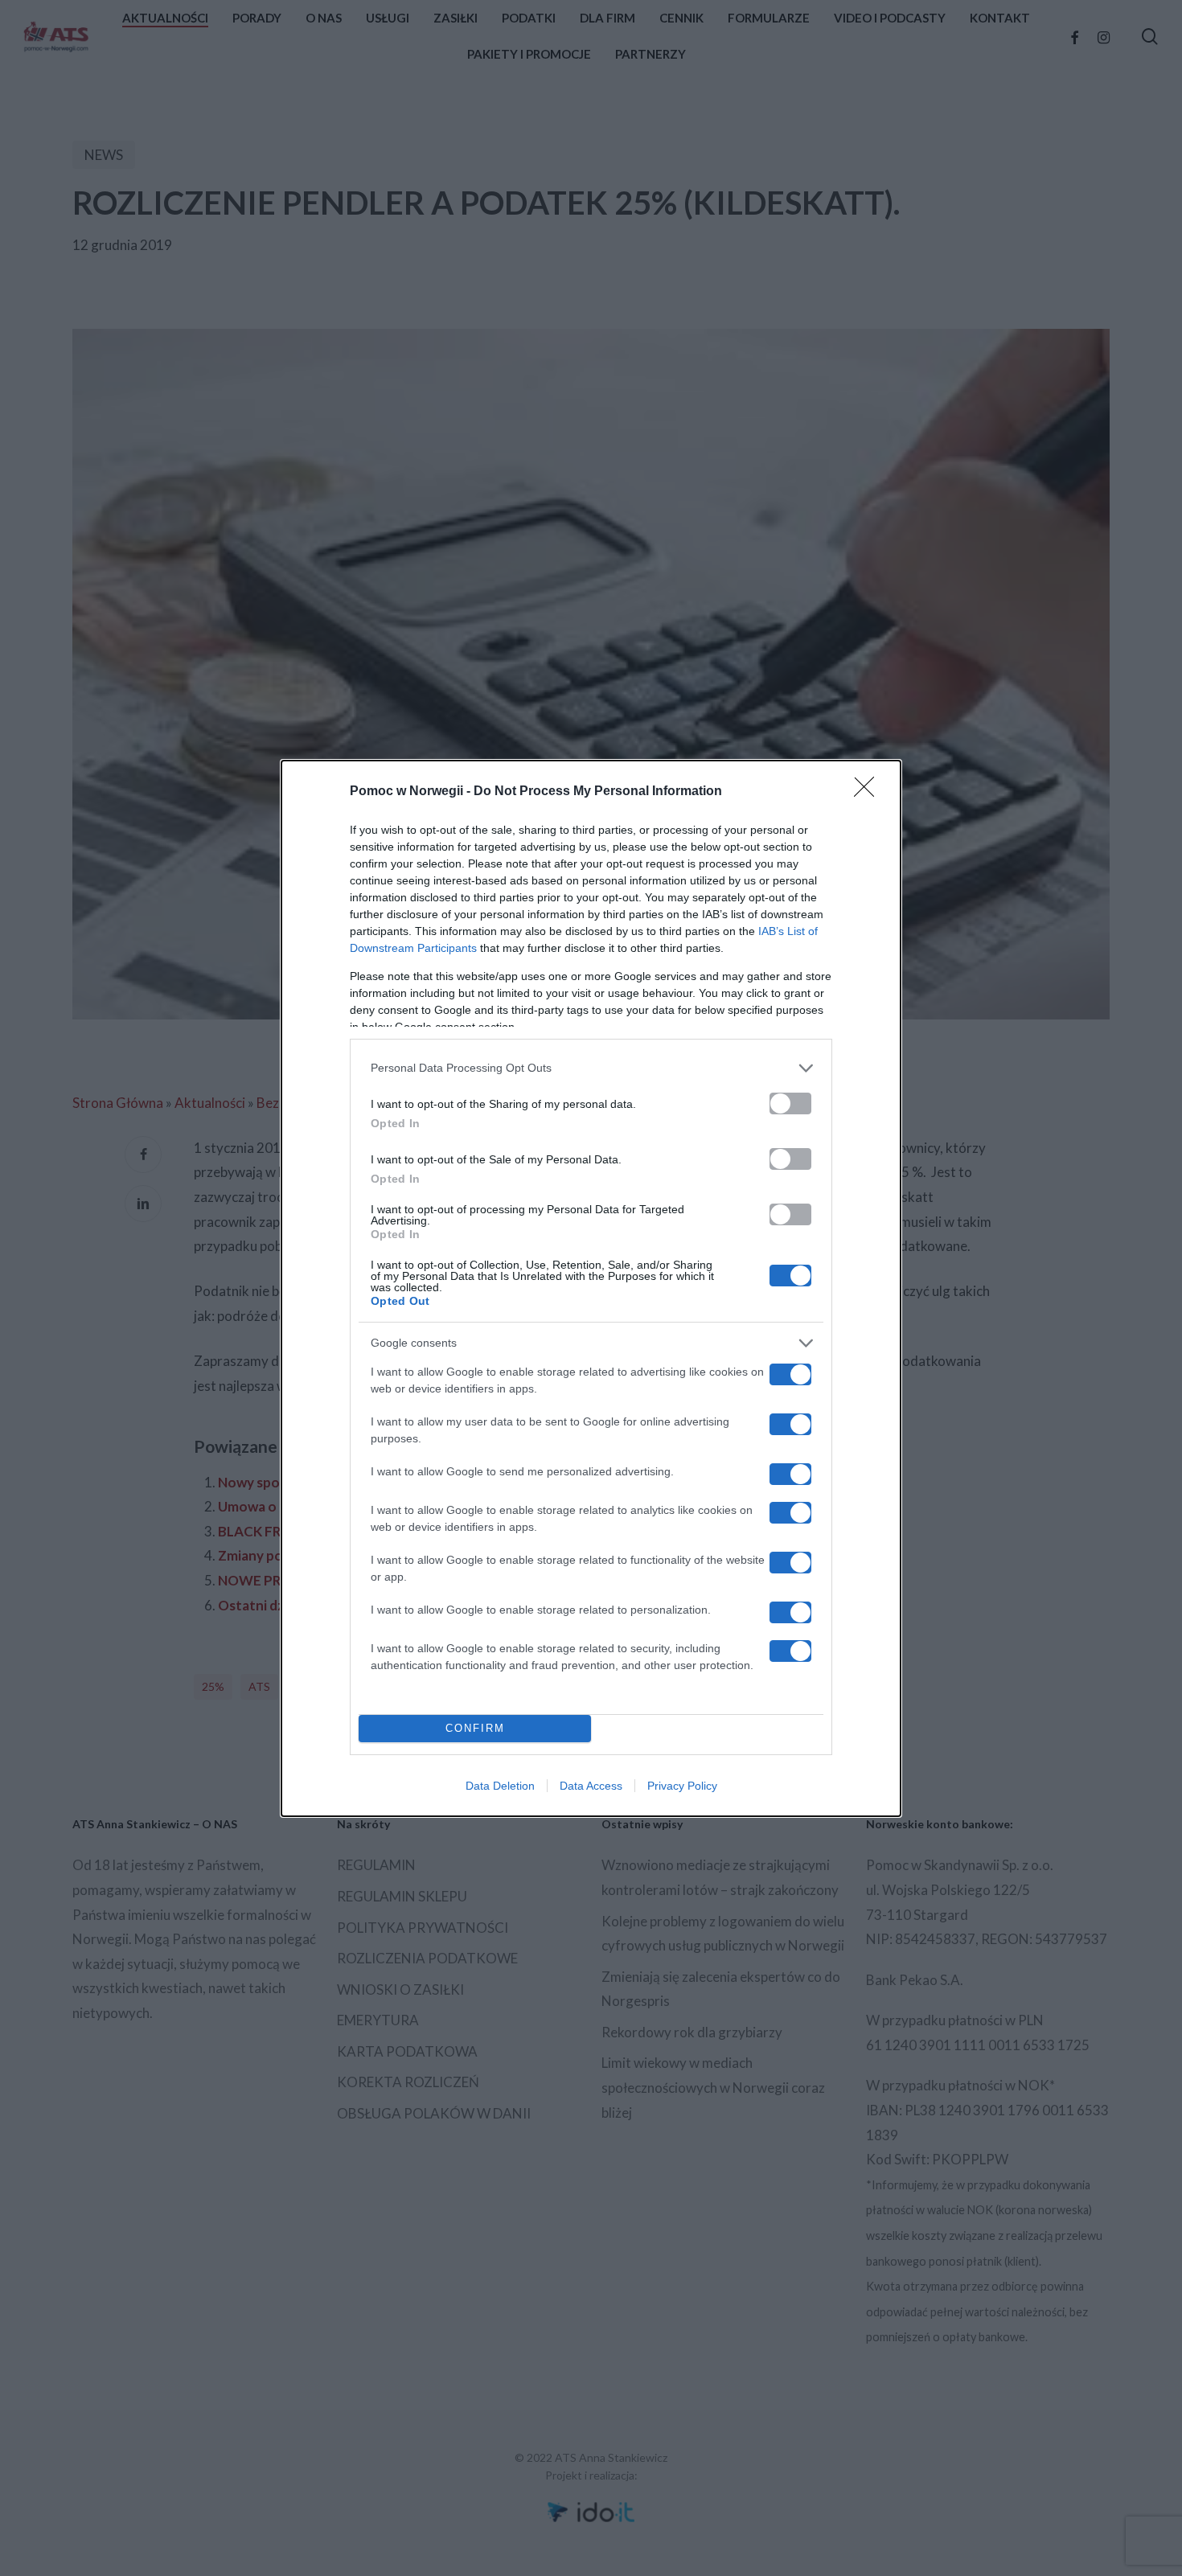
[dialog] (591, 1288)
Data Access (591, 1786)
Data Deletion (500, 1786)
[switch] (790, 1103)
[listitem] (591, 1068)
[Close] (869, 792)
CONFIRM (475, 1728)
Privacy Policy (682, 1786)
